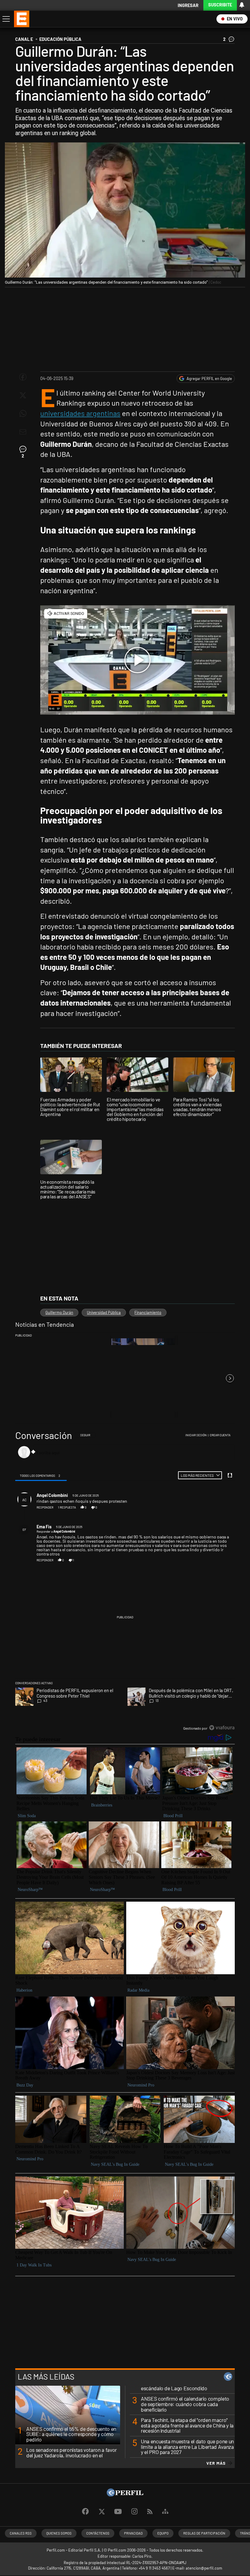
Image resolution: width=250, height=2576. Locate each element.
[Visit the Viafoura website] (222, 1728)
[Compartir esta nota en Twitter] (23, 395)
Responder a (56, 1531)
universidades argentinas (80, 413)
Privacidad (133, 2533)
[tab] (41, 1475)
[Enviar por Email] (23, 432)
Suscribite (220, 5)
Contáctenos (98, 2533)
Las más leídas (46, 2377)
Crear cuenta (220, 1435)
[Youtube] (118, 2512)
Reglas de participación (204, 2533)
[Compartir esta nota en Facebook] (23, 377)
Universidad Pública (104, 1312)
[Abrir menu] (5, 19)
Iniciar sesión (196, 1435)
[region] (125, 1582)
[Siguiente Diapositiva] (230, 1378)
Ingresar (188, 5)
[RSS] (150, 2512)
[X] (102, 2512)
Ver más (216, 2463)
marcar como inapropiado (221, 1510)
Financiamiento (148, 1312)
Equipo (163, 2533)
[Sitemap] (165, 2512)
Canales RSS (21, 2533)
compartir (201, 1507)
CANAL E (24, 39)
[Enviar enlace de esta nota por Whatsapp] (23, 414)
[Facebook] (85, 2512)
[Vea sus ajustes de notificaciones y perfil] (242, 5)
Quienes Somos (59, 2533)
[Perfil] (125, 2494)
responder (45, 1507)
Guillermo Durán (59, 1312)
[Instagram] (134, 2512)
